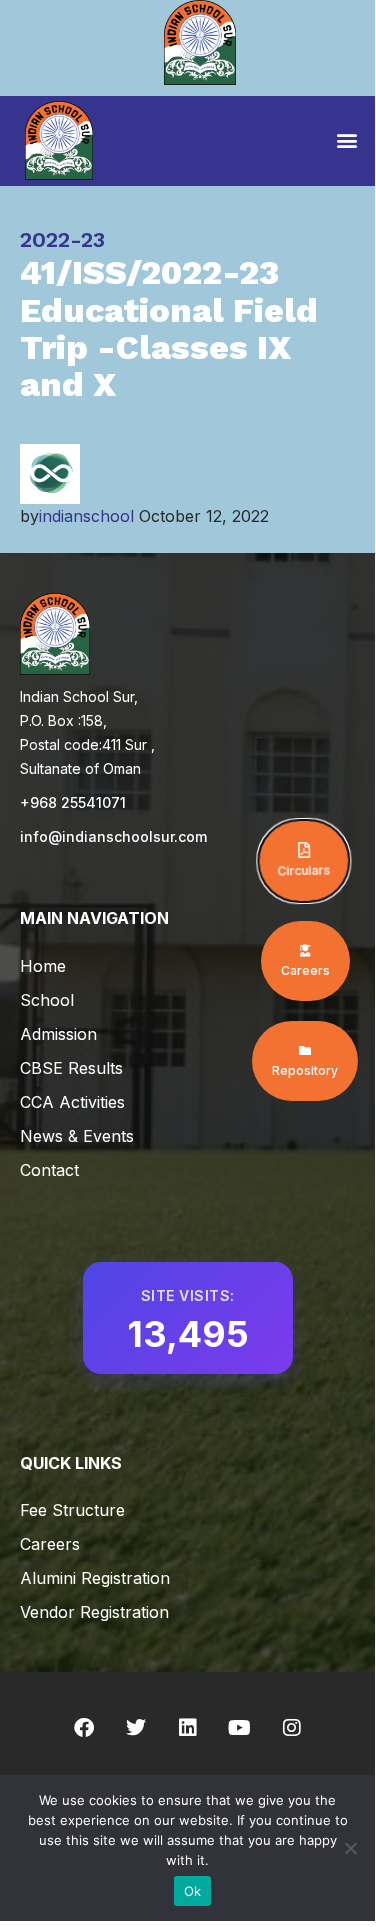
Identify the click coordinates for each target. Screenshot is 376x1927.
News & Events (77, 1136)
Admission (58, 1034)
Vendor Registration (94, 1612)
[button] (346, 139)
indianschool (86, 516)
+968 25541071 (73, 802)
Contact (49, 1170)
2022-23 (62, 239)
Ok (193, 1891)
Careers (50, 1544)
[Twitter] (136, 1728)
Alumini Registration (95, 1578)
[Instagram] (292, 1728)
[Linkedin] (188, 1728)
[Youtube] (240, 1728)
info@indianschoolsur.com (113, 836)
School (47, 1000)
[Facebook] (84, 1728)
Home (43, 966)
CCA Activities (72, 1102)
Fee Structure (72, 1510)
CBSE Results (71, 1068)
